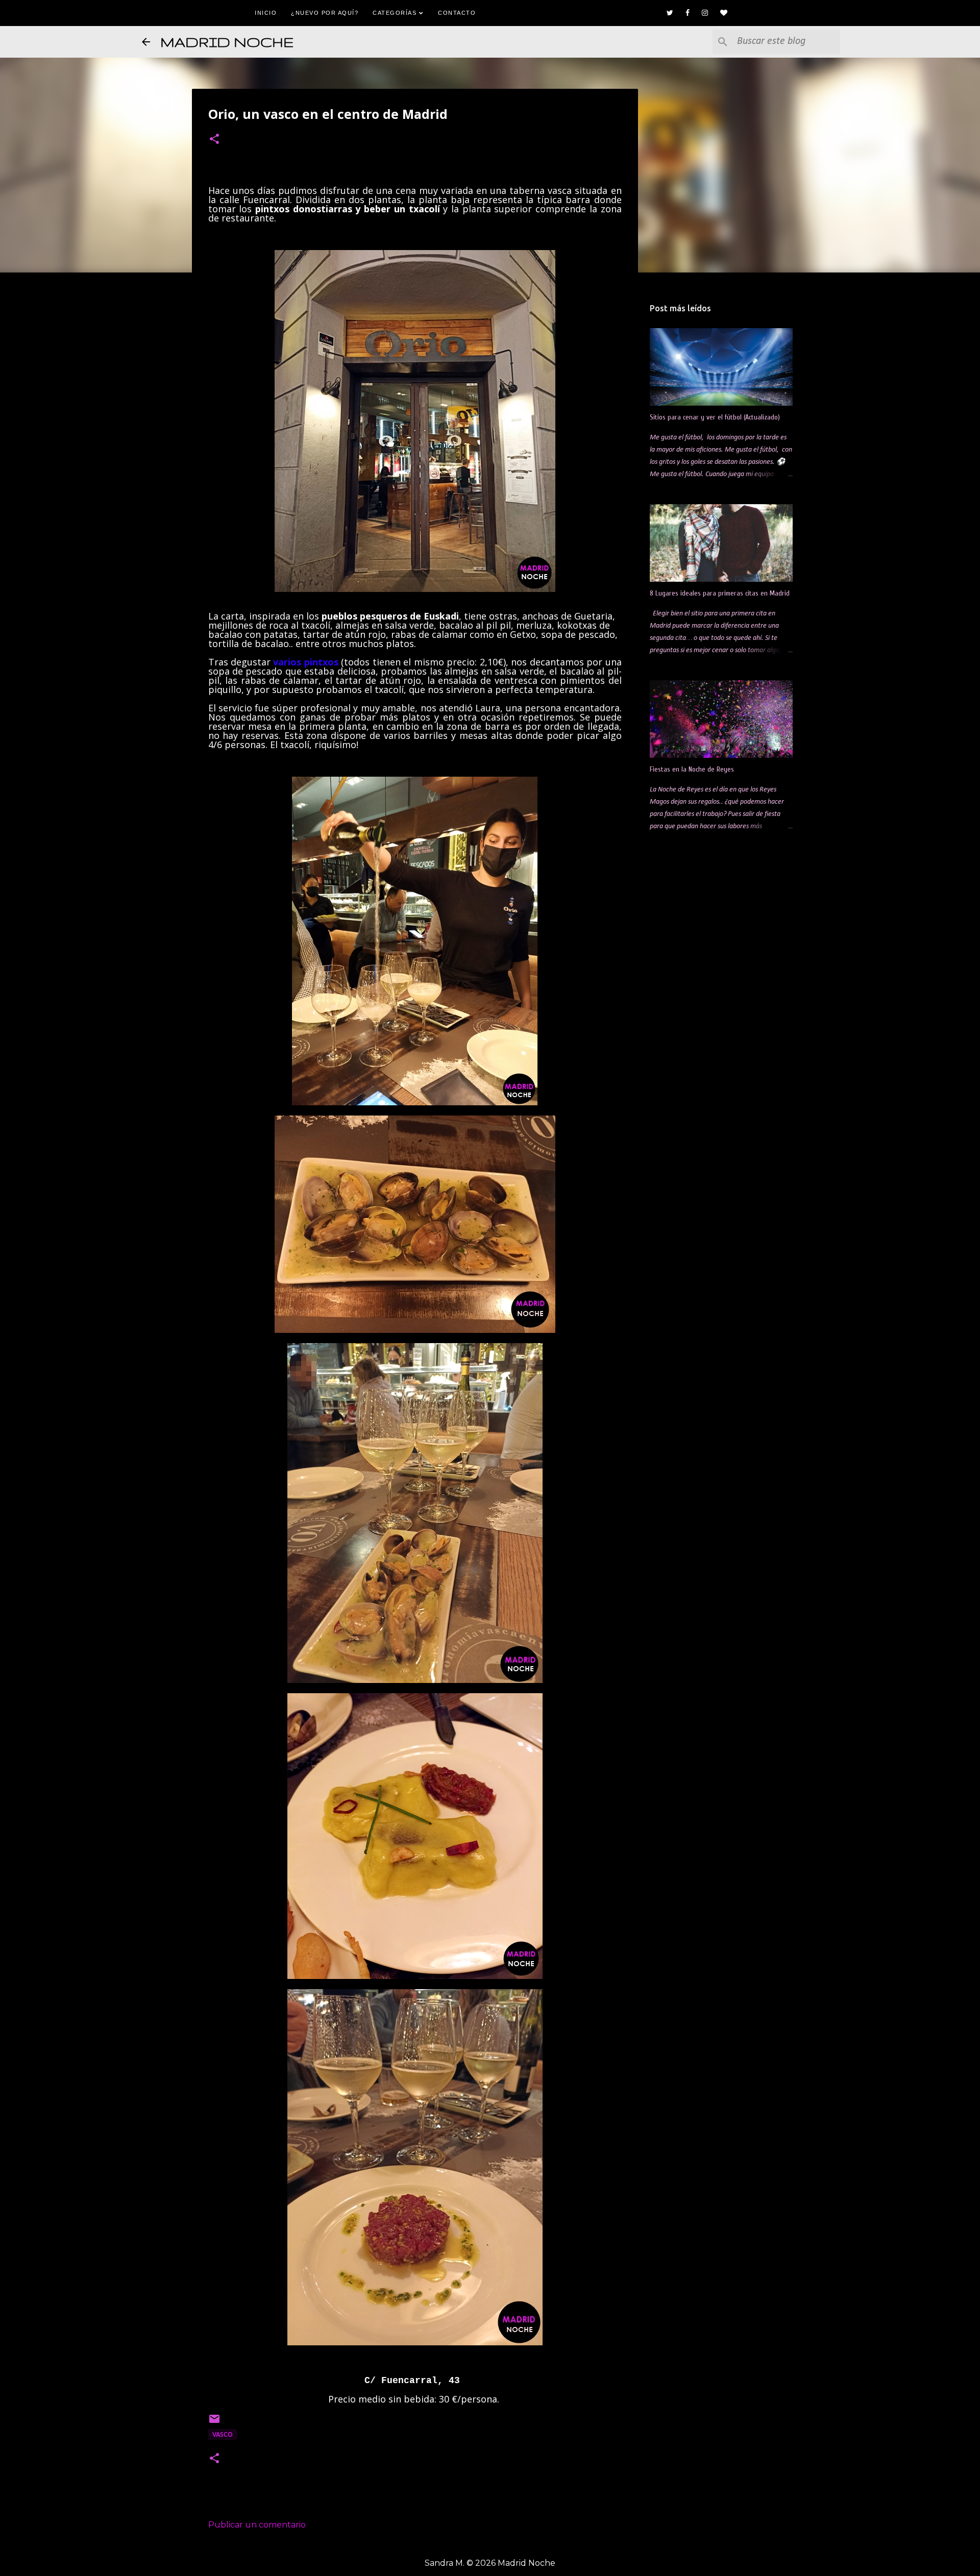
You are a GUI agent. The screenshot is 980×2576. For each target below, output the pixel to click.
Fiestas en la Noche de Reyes (692, 769)
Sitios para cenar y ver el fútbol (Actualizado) (715, 417)
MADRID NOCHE (227, 42)
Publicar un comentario (257, 2525)
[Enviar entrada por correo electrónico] (214, 2423)
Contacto (457, 13)
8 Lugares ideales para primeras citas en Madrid (720, 593)
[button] (214, 140)
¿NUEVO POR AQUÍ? (325, 13)
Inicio (266, 13)
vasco (223, 2434)
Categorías (396, 13)
